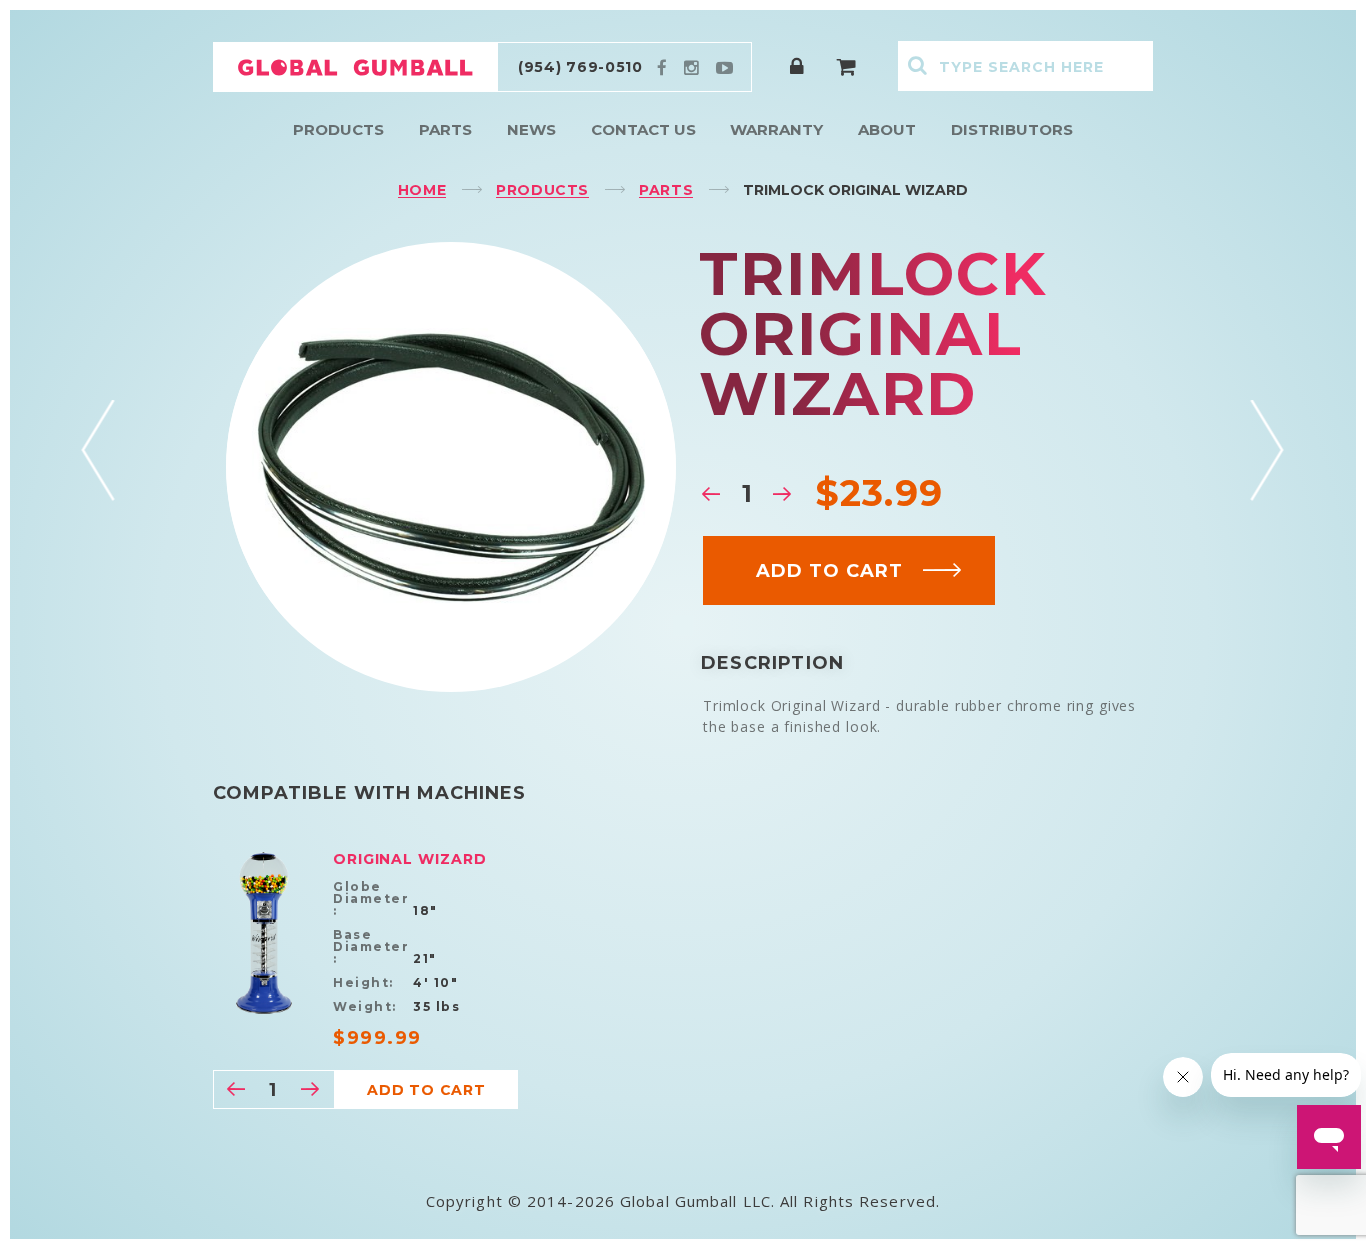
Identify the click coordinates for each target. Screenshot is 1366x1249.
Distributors (1012, 129)
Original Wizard (410, 859)
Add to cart (829, 571)
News (531, 129)
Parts (445, 129)
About (887, 129)
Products (338, 129)
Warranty (776, 129)
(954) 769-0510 (580, 67)
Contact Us (643, 129)
